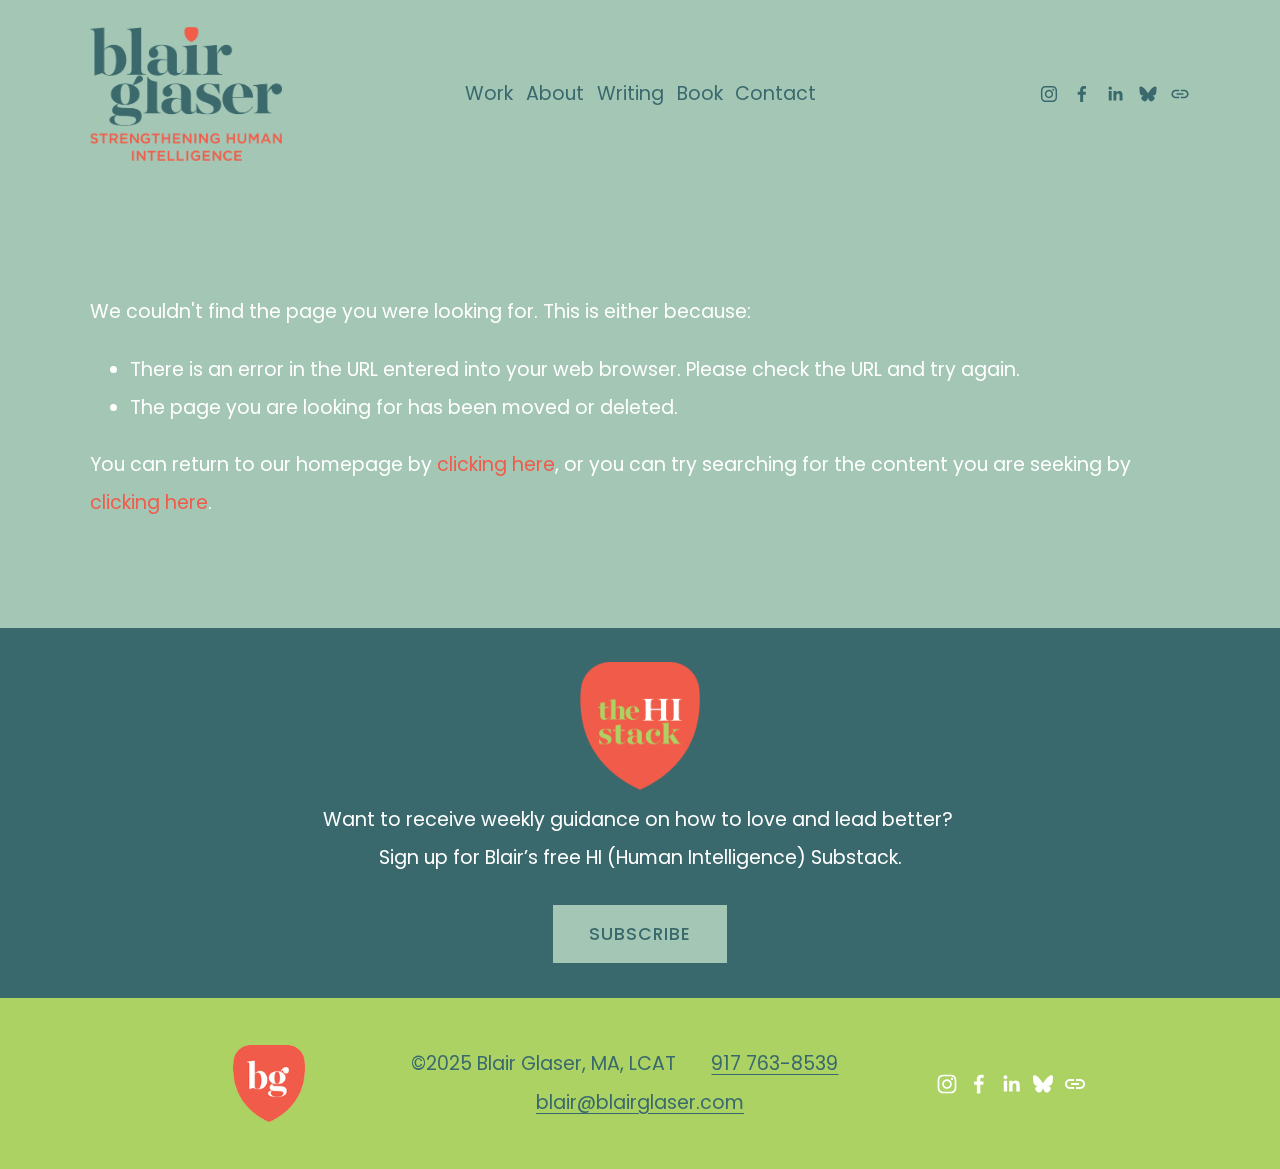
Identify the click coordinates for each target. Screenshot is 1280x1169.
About (555, 93)
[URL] (1180, 94)
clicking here (496, 464)
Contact (775, 93)
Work (489, 93)
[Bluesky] (1148, 94)
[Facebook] (1082, 94)
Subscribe (640, 934)
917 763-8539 (774, 1063)
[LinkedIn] (1115, 94)
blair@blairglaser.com (640, 1102)
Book (700, 93)
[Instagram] (1049, 94)
